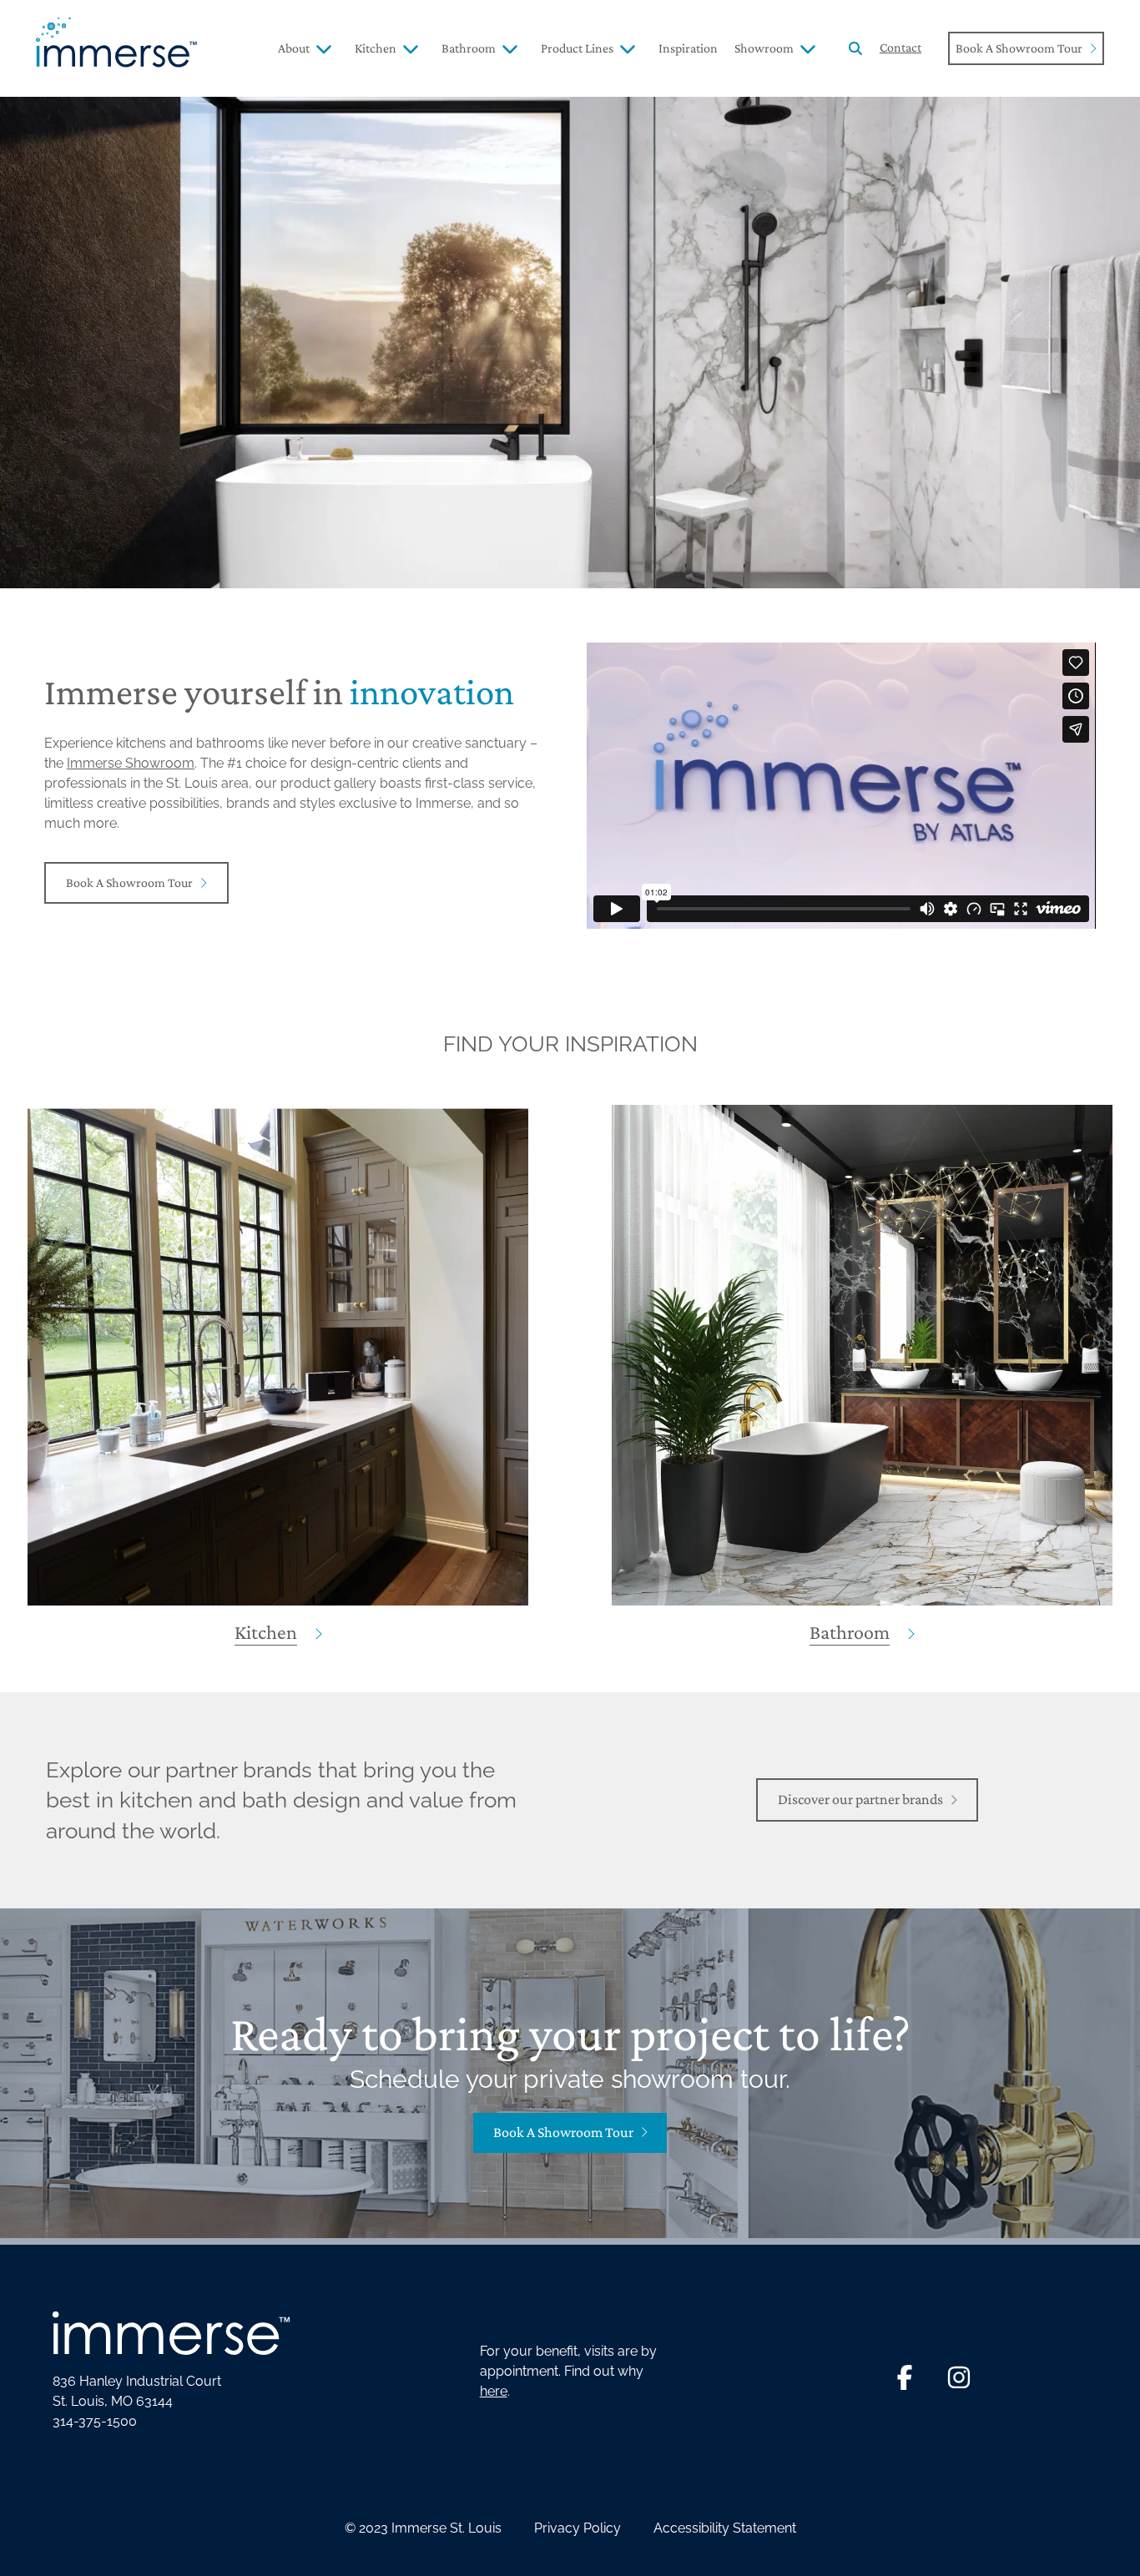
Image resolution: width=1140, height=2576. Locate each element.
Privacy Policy (578, 2528)
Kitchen (376, 48)
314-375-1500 (95, 2421)
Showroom (764, 48)
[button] (855, 49)
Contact (900, 47)
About (294, 48)
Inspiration (688, 48)
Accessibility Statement (725, 2528)
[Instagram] (959, 2377)
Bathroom (469, 48)
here (494, 2391)
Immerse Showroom (131, 763)
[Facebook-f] (905, 2377)
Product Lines (577, 48)
